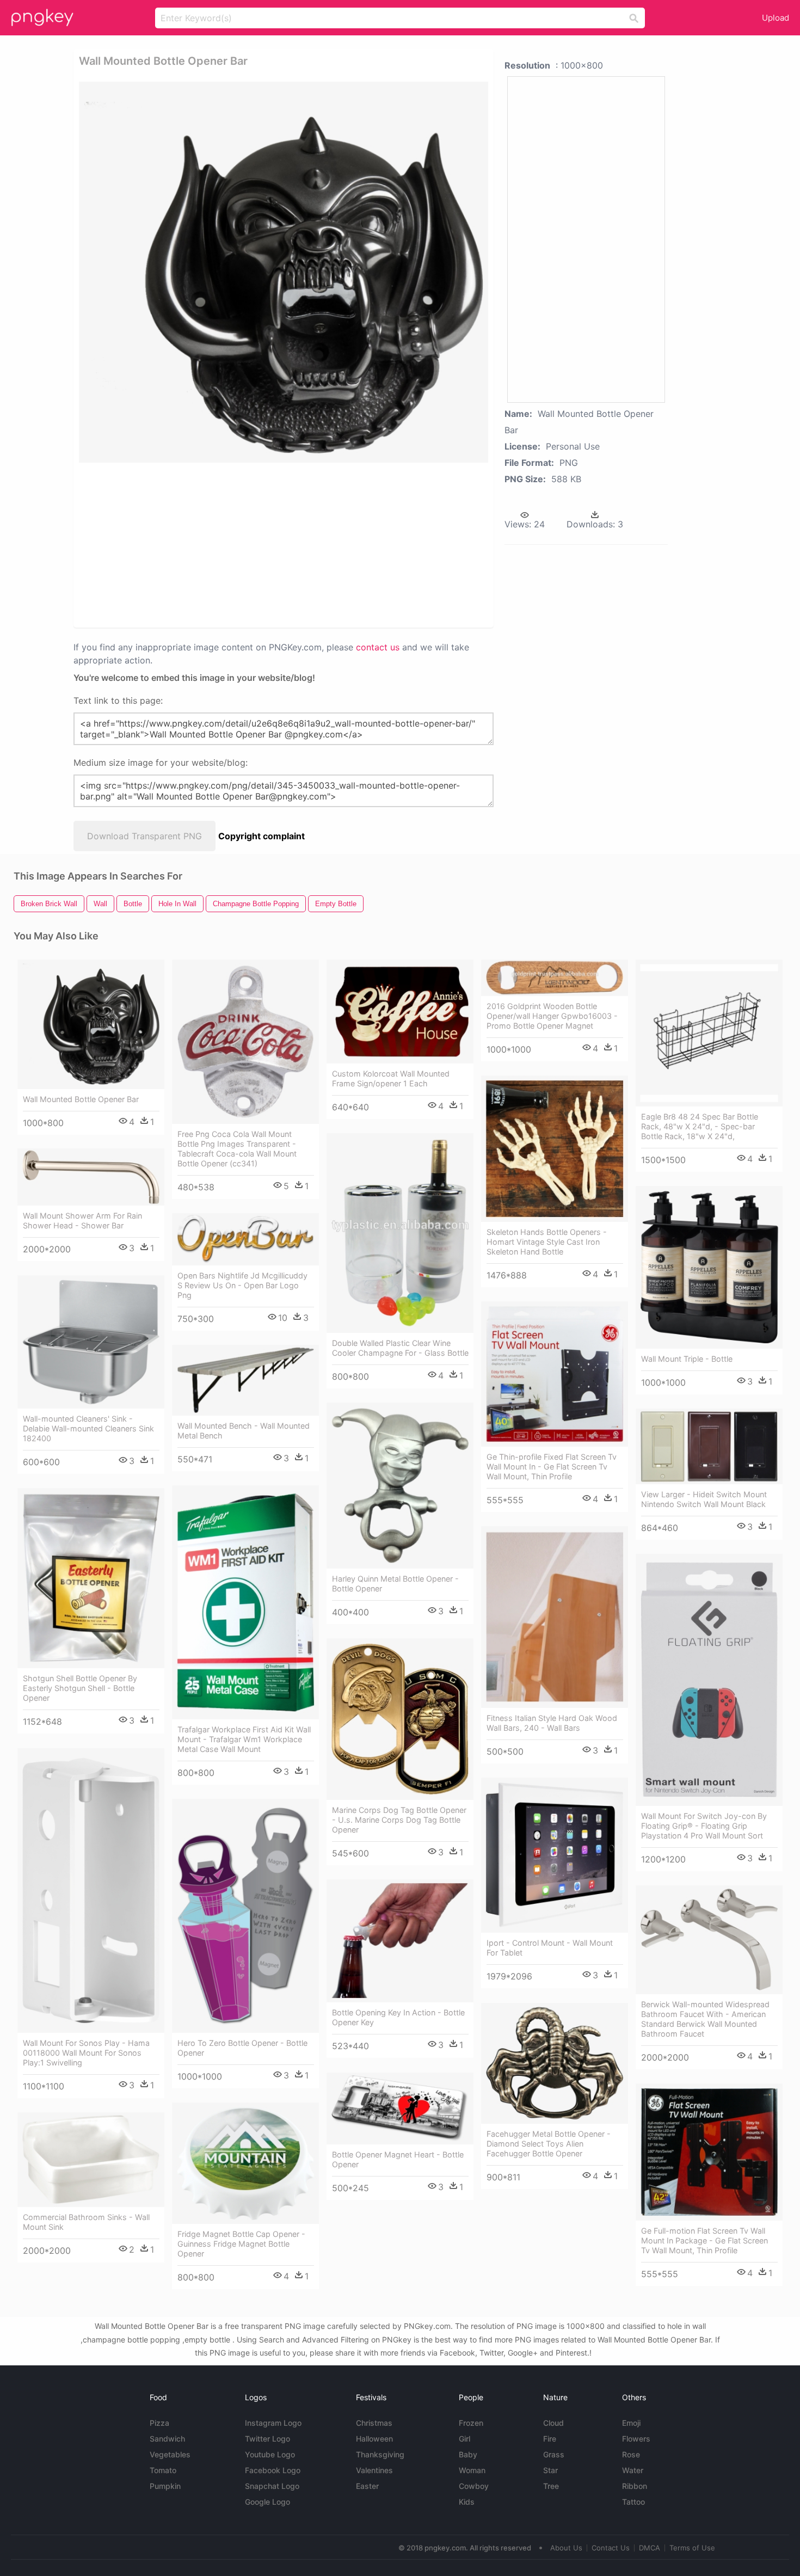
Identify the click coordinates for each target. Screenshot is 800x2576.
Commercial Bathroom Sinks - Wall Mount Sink (86, 2222)
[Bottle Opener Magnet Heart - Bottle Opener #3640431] (400, 2108)
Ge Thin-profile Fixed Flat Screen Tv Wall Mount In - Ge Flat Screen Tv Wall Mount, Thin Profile (552, 1467)
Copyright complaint (261, 836)
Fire (550, 2439)
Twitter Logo (267, 2439)
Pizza (159, 2423)
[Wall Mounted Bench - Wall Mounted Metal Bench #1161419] (245, 1380)
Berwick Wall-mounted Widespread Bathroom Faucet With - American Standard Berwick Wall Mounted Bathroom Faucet (705, 2019)
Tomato (163, 2470)
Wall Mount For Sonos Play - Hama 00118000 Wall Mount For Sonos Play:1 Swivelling (86, 2053)
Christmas (374, 2423)
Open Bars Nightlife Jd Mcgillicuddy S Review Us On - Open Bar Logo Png (242, 1285)
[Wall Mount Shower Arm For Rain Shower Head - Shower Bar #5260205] (91, 1177)
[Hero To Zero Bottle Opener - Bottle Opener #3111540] (245, 1916)
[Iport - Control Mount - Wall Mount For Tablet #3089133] (555, 1855)
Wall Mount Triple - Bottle (687, 1359)
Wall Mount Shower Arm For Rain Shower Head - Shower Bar (82, 1221)
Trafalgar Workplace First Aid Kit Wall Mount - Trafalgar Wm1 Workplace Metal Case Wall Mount (244, 1739)
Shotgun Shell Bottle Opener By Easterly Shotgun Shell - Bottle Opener (80, 1688)
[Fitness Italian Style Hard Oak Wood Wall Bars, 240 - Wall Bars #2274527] (555, 1617)
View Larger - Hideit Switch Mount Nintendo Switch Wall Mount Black (704, 1499)
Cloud (553, 2423)
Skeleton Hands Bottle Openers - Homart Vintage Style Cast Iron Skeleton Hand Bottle (547, 1242)
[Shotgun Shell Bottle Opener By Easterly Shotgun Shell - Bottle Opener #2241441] (91, 1578)
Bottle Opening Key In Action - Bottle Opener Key (398, 2017)
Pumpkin (165, 2486)
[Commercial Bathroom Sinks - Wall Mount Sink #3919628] (91, 2160)
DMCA (650, 2548)
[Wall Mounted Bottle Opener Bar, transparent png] (284, 272)
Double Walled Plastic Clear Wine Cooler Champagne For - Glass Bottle (400, 1348)
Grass (554, 2454)
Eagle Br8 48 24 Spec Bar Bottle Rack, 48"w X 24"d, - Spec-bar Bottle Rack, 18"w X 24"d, (700, 1126)
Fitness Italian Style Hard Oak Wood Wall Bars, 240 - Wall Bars (552, 1723)
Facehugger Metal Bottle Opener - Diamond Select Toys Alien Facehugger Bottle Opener (549, 2144)
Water (633, 2470)
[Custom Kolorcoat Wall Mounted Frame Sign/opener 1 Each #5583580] (400, 1012)
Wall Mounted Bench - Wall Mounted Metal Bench (244, 1431)
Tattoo (633, 2502)
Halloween (374, 2439)
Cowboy (474, 2486)
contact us (378, 647)
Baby (468, 2454)
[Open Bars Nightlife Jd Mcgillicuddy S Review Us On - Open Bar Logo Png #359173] (245, 1240)
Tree (551, 2486)
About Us (566, 2548)
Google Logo (267, 2502)
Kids (467, 2502)
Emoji (631, 2423)
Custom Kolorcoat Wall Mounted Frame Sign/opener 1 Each (391, 1078)
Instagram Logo (273, 2423)
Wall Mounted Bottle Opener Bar (81, 1099)
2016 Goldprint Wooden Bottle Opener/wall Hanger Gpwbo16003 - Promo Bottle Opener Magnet (552, 1016)
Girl (464, 2439)
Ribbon (635, 2486)
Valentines (374, 2470)
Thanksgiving (380, 2454)
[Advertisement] (209, 544)
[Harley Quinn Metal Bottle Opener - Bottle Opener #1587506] (400, 1486)
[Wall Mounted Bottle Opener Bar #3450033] (91, 1024)
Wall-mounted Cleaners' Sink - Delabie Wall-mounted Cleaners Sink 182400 (88, 1428)
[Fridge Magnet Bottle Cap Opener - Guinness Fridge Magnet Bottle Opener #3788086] (245, 2163)
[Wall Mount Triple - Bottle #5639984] (709, 1267)
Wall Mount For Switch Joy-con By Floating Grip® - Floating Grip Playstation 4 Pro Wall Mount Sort (704, 1826)
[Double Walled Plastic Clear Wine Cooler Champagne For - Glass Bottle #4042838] (400, 1233)
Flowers (636, 2439)
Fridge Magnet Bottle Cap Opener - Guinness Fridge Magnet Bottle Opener (241, 2244)
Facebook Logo (273, 2470)
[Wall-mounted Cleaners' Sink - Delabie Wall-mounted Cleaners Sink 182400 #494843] (91, 1342)
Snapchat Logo (272, 2486)
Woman (472, 2470)
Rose (631, 2454)
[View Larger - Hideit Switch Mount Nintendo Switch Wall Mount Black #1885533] (709, 1446)
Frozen (471, 2423)
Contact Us (611, 2548)
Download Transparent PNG (144, 836)
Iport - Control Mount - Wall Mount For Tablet (550, 1948)
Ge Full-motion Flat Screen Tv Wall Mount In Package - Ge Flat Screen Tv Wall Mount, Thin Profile (704, 2240)
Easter (367, 2486)
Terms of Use (692, 2548)
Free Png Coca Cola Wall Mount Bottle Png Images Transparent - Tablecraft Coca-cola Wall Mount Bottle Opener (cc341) (237, 1149)
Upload (776, 18)
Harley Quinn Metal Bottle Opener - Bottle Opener (395, 1584)
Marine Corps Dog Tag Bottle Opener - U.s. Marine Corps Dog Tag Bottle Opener (399, 1820)
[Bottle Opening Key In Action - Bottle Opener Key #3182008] (400, 1941)
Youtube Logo (270, 2454)
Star (550, 2470)
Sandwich (167, 2439)
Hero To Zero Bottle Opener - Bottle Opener (242, 2048)
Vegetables (170, 2454)
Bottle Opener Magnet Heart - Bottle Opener (398, 2159)
